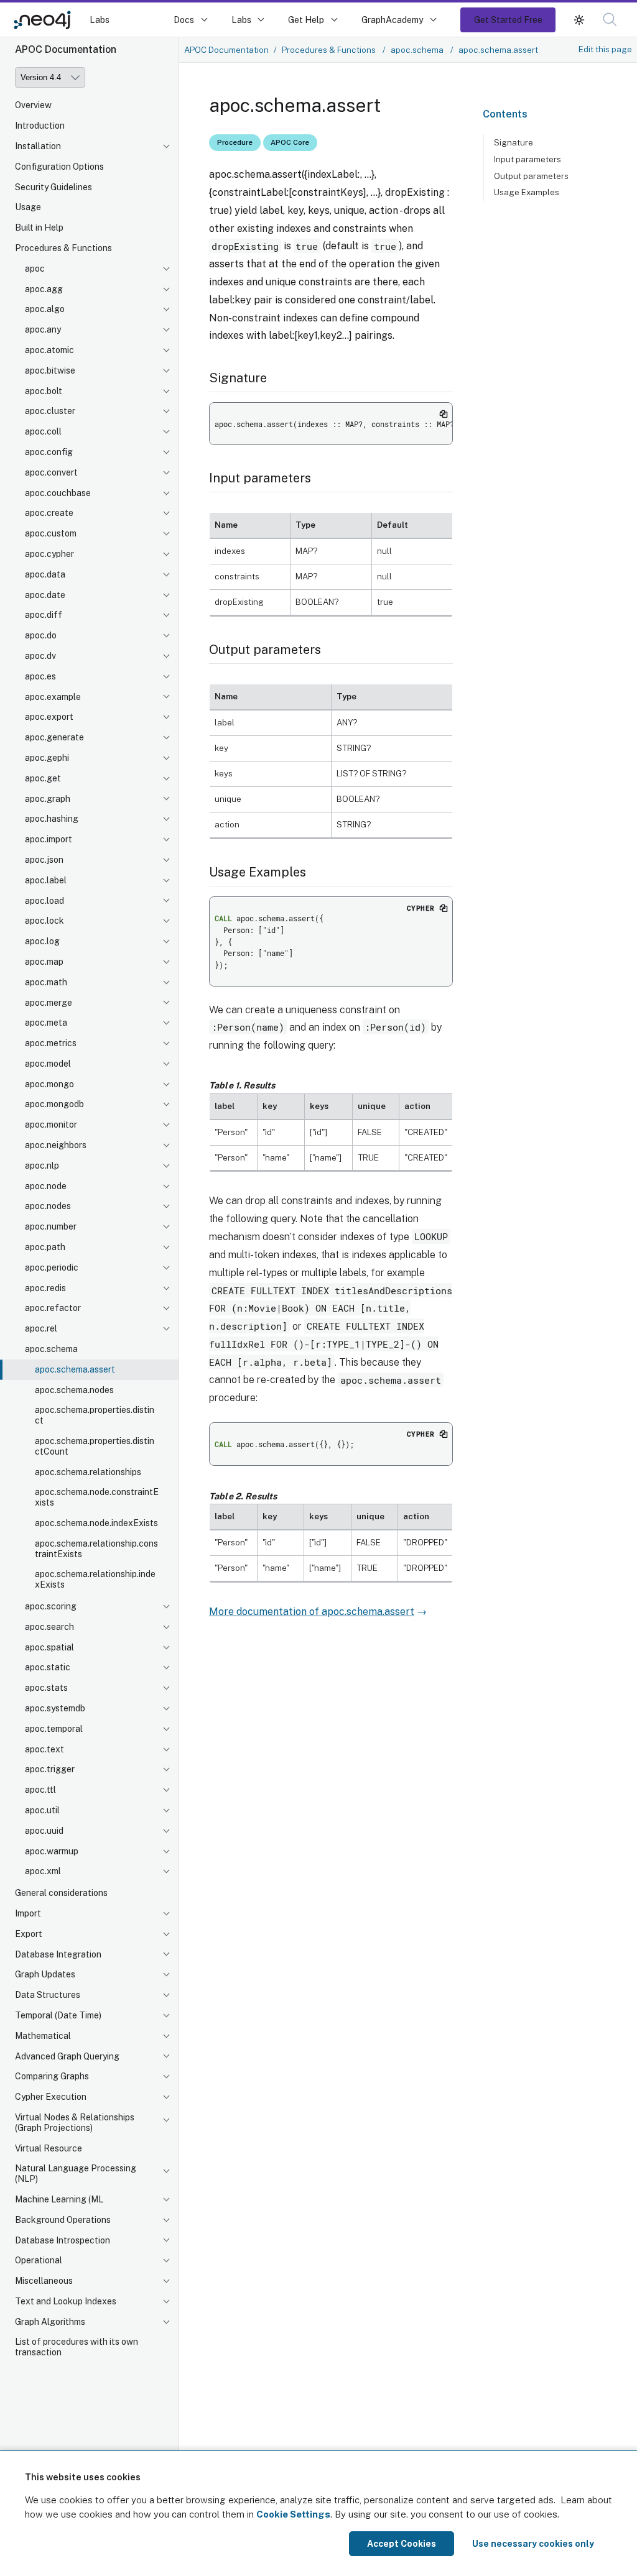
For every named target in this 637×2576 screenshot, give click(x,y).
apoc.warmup (52, 1851)
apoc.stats (46, 1688)
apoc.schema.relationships (88, 1472)
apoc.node (46, 1186)
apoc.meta (46, 1023)
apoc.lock (44, 921)
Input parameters (528, 159)
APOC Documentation (226, 50)
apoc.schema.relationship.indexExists (95, 1579)
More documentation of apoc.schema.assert (312, 1612)
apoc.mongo (49, 1084)
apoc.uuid (44, 1831)
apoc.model (48, 1064)
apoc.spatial (49, 1647)
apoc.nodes (48, 1206)
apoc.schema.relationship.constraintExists (96, 1549)
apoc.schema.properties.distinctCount (95, 1446)
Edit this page (605, 49)
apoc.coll (43, 431)
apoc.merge (49, 1003)
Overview (33, 105)
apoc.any (43, 329)
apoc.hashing (52, 819)
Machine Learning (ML (59, 2199)
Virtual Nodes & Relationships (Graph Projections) (75, 2123)
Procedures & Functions (63, 248)
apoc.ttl (40, 1790)
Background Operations (63, 2220)
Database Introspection (63, 2240)
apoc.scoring (51, 1606)
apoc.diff (44, 615)
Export (29, 1934)
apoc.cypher (49, 554)
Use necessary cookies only (533, 2544)
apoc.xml (43, 1871)
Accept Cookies (402, 2544)
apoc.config (49, 452)
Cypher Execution (51, 2097)
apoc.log (42, 941)
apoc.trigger (50, 1769)
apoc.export (49, 717)
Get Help (306, 20)
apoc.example (53, 697)
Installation (38, 146)
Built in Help (39, 228)
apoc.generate (54, 737)
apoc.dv (40, 656)
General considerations (61, 1893)
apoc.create (49, 513)
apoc (35, 269)
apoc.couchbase (58, 493)
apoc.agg (44, 289)
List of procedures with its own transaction (77, 2347)
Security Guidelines (53, 187)
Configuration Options (59, 167)
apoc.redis (45, 1288)
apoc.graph (48, 799)
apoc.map (44, 962)
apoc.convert (51, 472)
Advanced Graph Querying (67, 2056)
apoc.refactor (53, 1308)
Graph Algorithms (50, 2322)
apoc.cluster (50, 411)
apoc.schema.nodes (74, 1390)
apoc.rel (41, 1328)
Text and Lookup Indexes (66, 2301)
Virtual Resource (49, 2148)
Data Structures (48, 1995)
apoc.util (42, 1810)
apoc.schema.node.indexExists (96, 1523)
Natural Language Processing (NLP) (76, 2173)
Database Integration (58, 1954)
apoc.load (44, 901)
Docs (184, 20)
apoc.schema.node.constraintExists (97, 1497)
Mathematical (43, 2036)
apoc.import (49, 839)
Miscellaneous (44, 2281)
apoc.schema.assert (75, 1369)
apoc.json (44, 860)
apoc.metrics (51, 1043)
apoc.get (43, 778)
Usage (28, 207)
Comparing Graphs (52, 2076)
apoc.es (40, 676)
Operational (39, 2260)
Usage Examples (527, 192)
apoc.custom (51, 533)
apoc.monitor (51, 1125)
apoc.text (44, 1749)
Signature (514, 142)
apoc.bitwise (50, 370)
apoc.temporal (54, 1729)
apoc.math (46, 982)
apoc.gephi (47, 758)
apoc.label (46, 880)
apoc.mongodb (54, 1104)
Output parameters (531, 176)
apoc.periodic (52, 1267)
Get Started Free (508, 20)
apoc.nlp (42, 1166)
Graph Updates (45, 1974)
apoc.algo (45, 309)
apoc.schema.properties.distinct (95, 1415)
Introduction (40, 126)
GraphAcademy (393, 20)
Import (28, 1913)
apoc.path (45, 1247)
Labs (100, 20)
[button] (579, 20)
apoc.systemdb (55, 1708)
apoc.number (51, 1226)
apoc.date (45, 595)
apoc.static (48, 1667)
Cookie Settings (293, 2514)
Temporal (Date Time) (58, 2015)
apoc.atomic (49, 350)
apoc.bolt (44, 391)
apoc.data (45, 574)
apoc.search (49, 1627)
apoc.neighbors (56, 1145)
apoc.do (41, 635)
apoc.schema (51, 1349)
